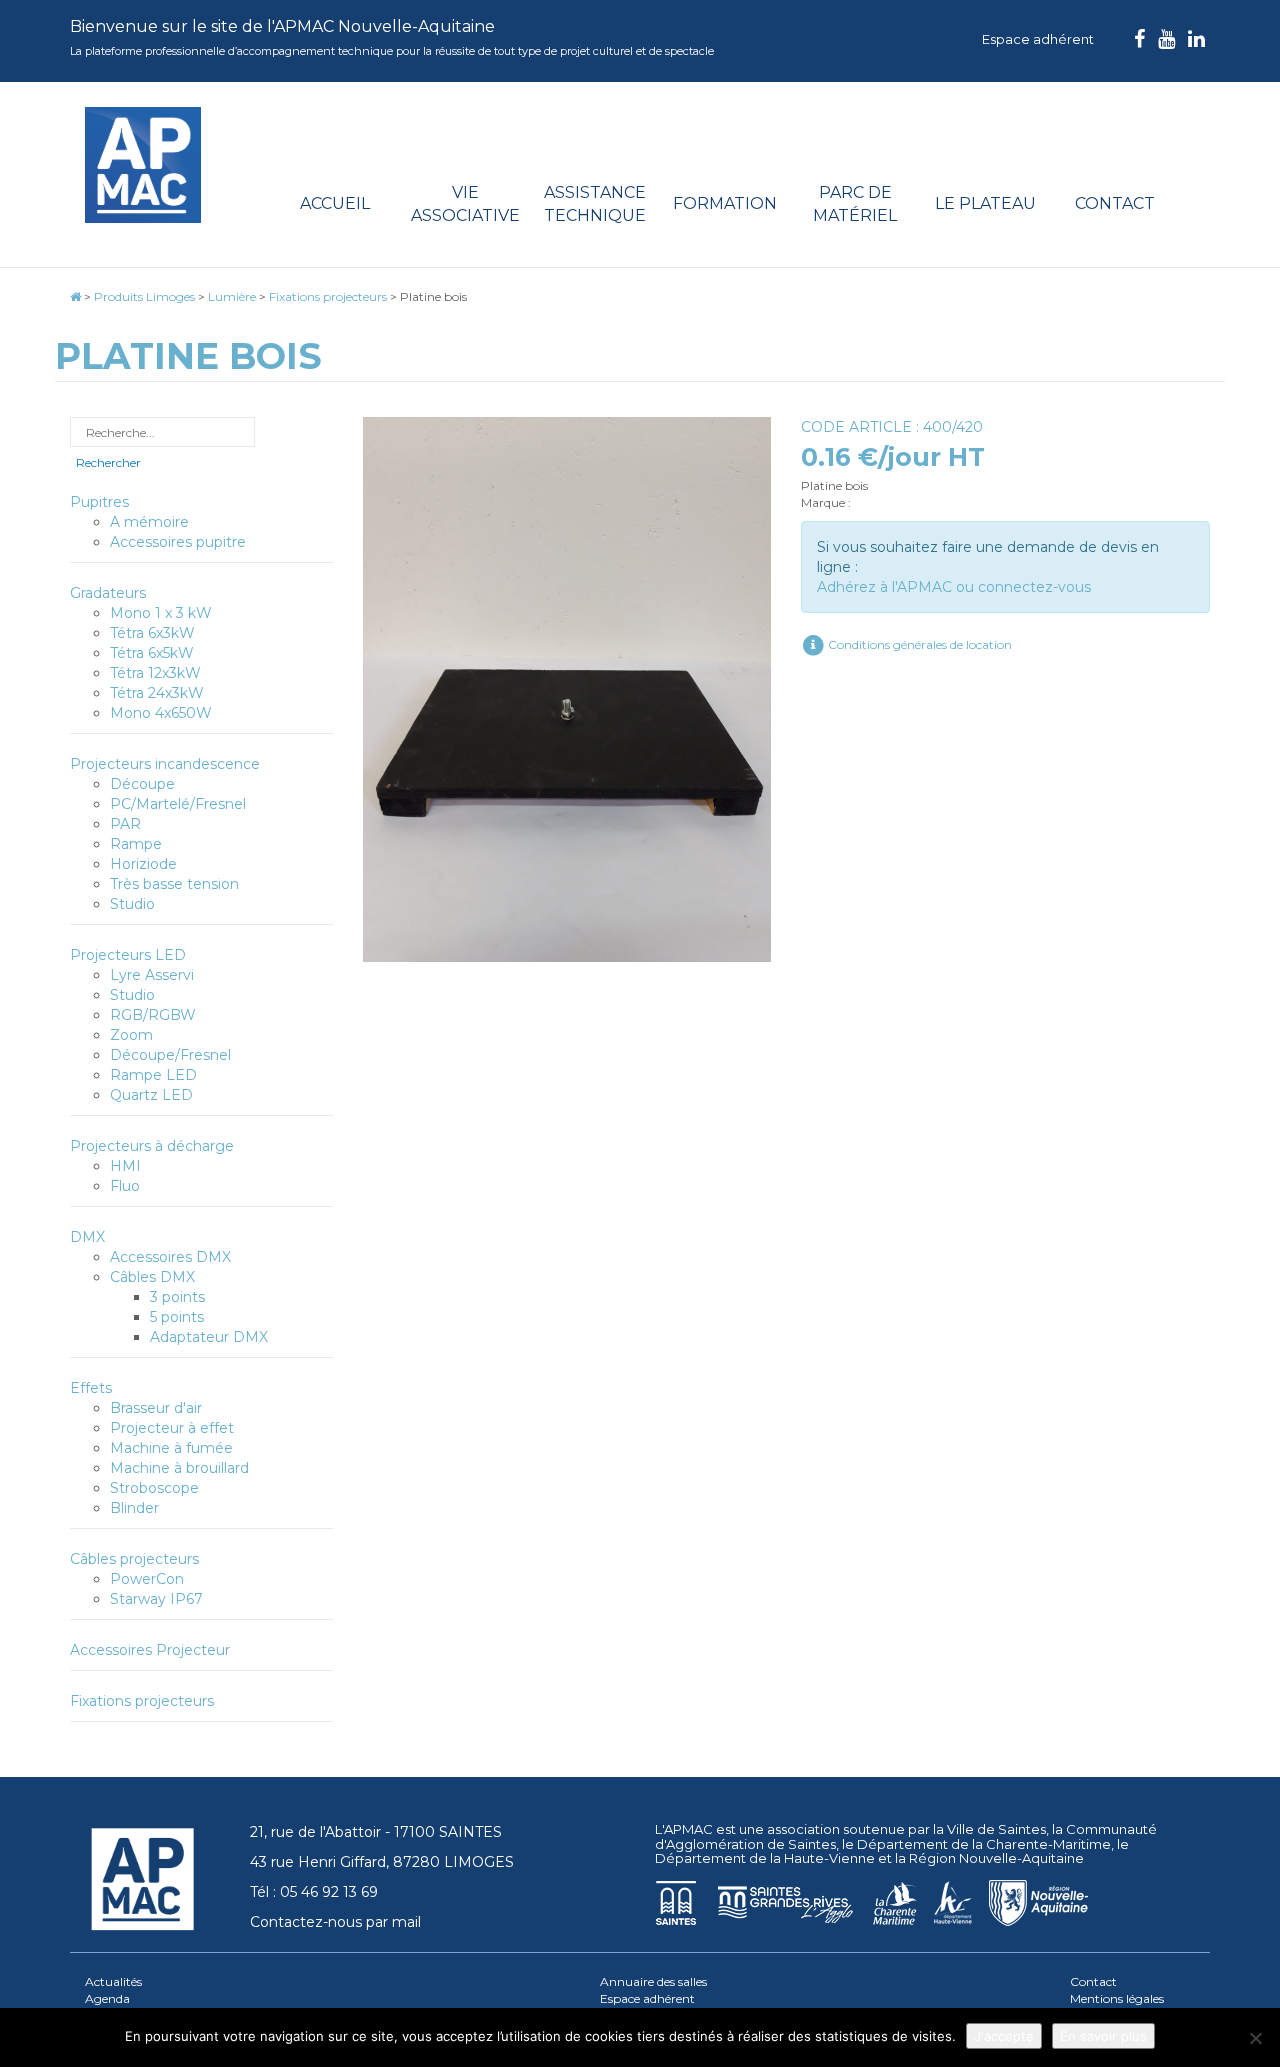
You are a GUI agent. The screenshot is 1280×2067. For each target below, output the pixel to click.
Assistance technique (595, 204)
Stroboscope (154, 1488)
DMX (87, 1237)
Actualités (113, 1981)
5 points (177, 1317)
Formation (725, 203)
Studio (132, 904)
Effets (91, 1388)
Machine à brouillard (179, 1468)
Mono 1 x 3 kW (161, 613)
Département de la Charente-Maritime (984, 1844)
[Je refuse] (1255, 2038)
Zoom (131, 1035)
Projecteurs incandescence (165, 764)
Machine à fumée (171, 1448)
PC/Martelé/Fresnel (178, 804)
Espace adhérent (1038, 39)
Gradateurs (108, 593)
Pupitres (99, 502)
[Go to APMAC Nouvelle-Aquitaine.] (75, 296)
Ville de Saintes (996, 1829)
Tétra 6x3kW (152, 633)
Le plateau (985, 203)
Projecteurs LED (128, 955)
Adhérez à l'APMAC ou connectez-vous (954, 587)
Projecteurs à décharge (152, 1146)
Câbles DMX (152, 1277)
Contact (1115, 203)
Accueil (335, 203)
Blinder (134, 1508)
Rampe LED (153, 1075)
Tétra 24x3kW (157, 693)
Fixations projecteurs (142, 1701)
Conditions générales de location (918, 644)
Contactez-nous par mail (335, 1922)
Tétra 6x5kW (152, 653)
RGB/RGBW (153, 1015)
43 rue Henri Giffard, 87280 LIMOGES (382, 1862)
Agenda (107, 1998)
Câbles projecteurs (134, 1559)
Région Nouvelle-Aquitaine (996, 1858)
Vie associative (465, 204)
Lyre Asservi (152, 975)
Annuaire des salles (653, 1981)
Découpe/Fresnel (170, 1055)
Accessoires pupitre (178, 542)
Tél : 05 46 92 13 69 (314, 1892)
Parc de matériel (855, 204)
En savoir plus (1103, 2036)
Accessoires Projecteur (150, 1650)
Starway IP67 (156, 1599)
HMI (125, 1166)
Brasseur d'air (156, 1408)
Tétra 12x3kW (155, 673)
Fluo (125, 1186)
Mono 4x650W (161, 713)
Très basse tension (174, 884)
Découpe (142, 784)
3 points (177, 1297)
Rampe (136, 844)
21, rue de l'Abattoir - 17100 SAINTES (376, 1832)
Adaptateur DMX (209, 1337)
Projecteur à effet (172, 1428)
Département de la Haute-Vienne (765, 1858)
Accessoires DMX (170, 1257)
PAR (125, 824)
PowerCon (147, 1579)
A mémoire (149, 522)
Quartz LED (151, 1095)
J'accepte (1004, 2036)
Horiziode (143, 864)
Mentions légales (1117, 1998)
